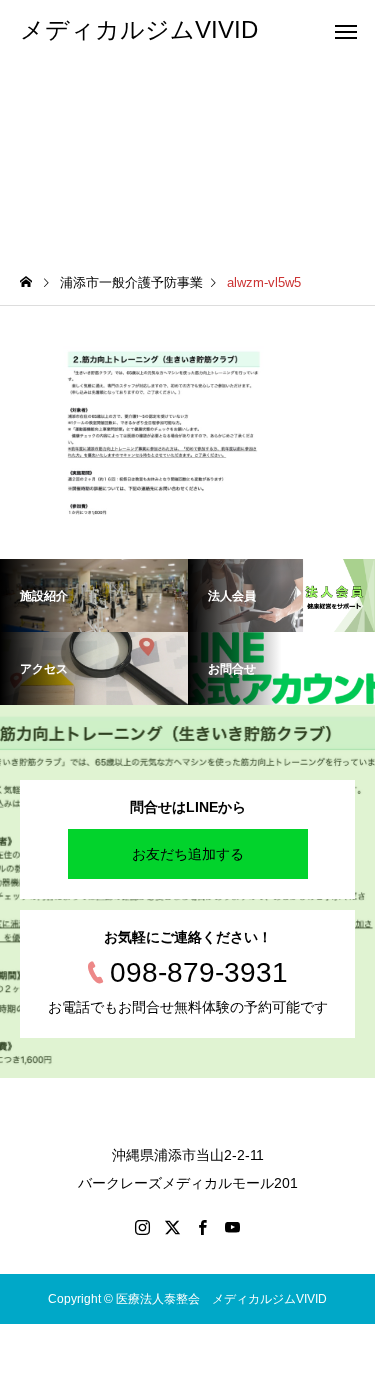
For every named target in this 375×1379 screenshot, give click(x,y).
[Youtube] (233, 1227)
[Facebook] (203, 1227)
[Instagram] (143, 1227)
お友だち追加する (188, 854)
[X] (173, 1227)
